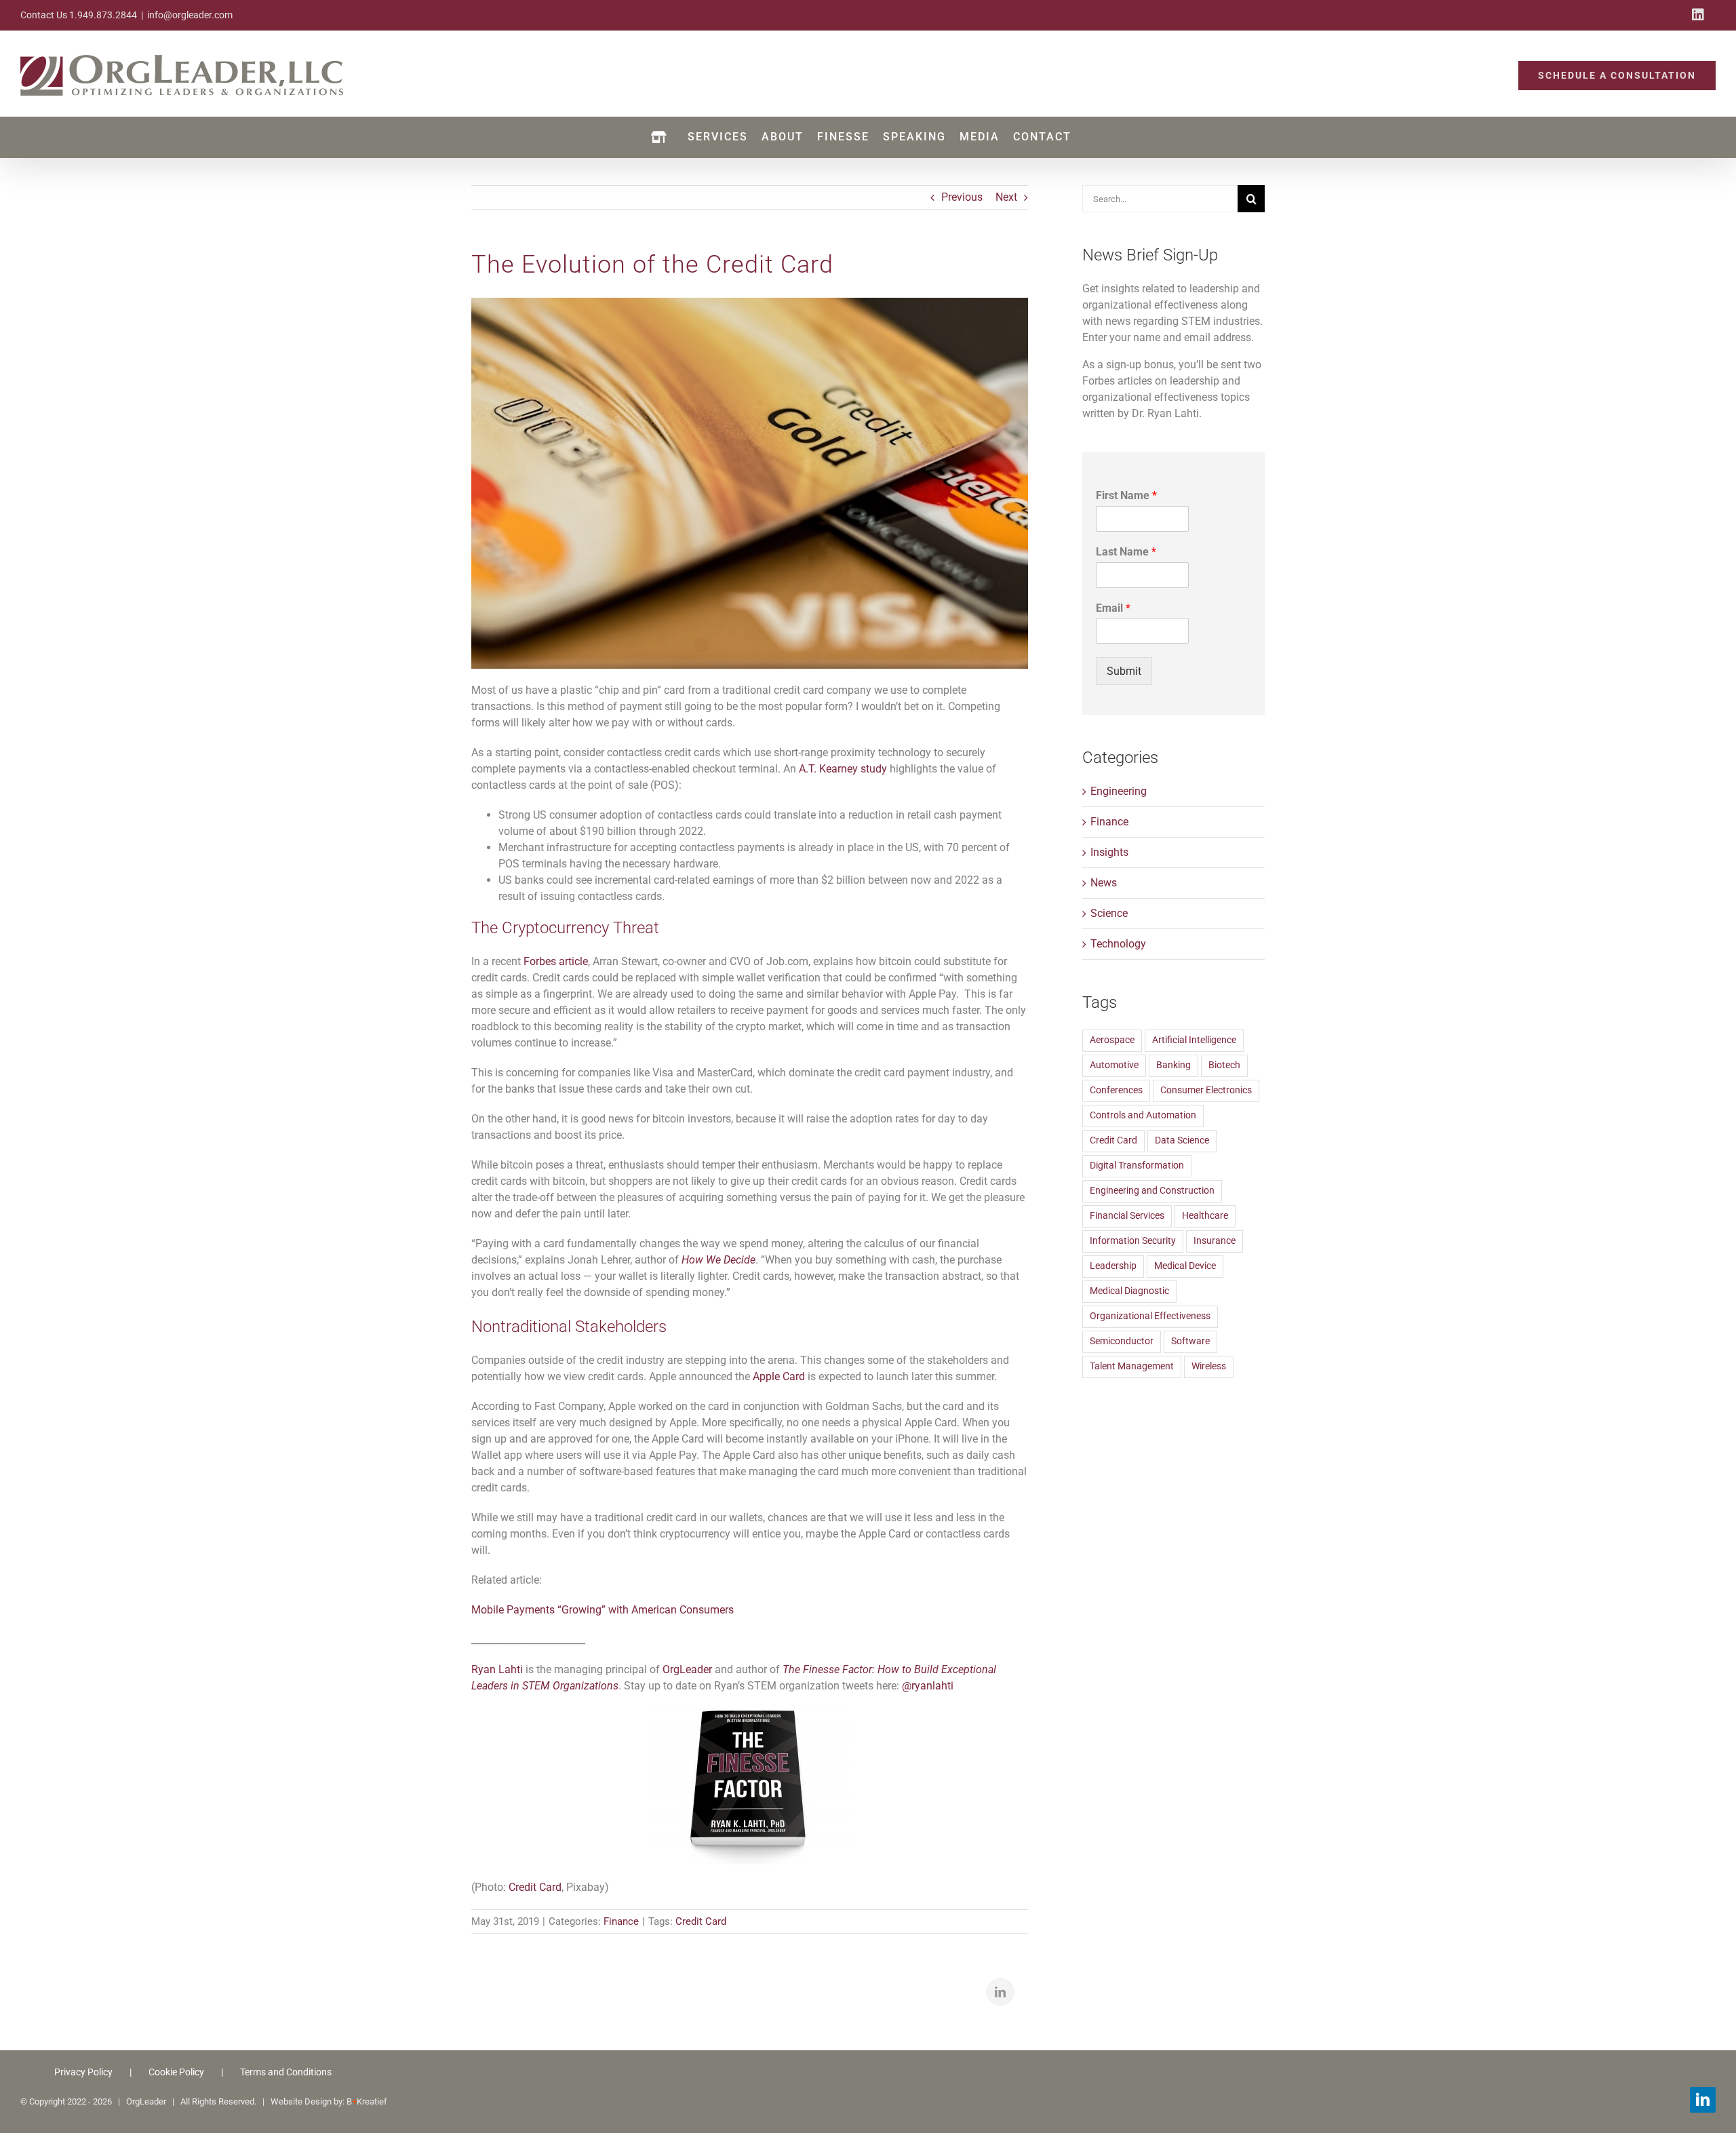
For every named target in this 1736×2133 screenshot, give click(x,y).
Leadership (1113, 1266)
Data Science (1182, 1140)
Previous (962, 197)
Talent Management (1132, 1366)
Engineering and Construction (1152, 1191)
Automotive (1114, 1065)
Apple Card (779, 1376)
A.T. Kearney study (843, 769)
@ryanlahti (928, 1686)
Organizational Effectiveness (1150, 1316)
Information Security (1133, 1241)
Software (1190, 1341)
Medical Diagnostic (1129, 1291)
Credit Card (535, 1887)
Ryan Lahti (497, 1669)
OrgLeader (687, 1669)
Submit (1124, 671)
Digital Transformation (1137, 1166)
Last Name (1126, 552)
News (1104, 883)
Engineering (1119, 791)
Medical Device (1185, 1266)
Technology (1118, 944)
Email (1113, 608)
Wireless (1209, 1366)
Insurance (1215, 1241)
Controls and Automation (1143, 1115)
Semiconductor (1122, 1341)
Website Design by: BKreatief (329, 2101)
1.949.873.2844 (103, 15)
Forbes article (556, 961)
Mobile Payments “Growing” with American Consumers (603, 1610)
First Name (1126, 495)
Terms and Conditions (286, 2072)
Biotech (1224, 1065)
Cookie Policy (176, 2072)
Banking (1173, 1065)
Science (1109, 913)
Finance (621, 1921)
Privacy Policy (83, 2072)
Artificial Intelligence (1194, 1040)
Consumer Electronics (1206, 1090)
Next (1006, 197)
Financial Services (1127, 1216)
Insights (1109, 852)
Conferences (1116, 1090)
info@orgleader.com (190, 15)
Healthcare (1205, 1216)
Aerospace (1112, 1040)
